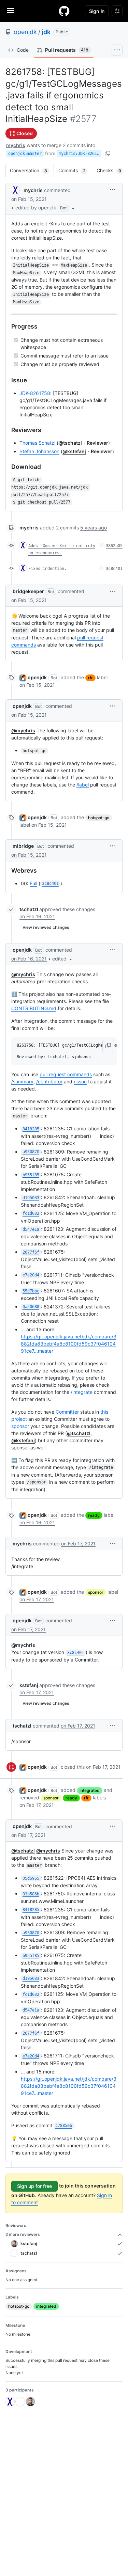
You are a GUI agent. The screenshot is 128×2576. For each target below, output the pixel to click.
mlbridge (23, 846)
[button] (46, 208)
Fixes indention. (47, 569)
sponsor (20, 1426)
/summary (22, 1082)
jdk (46, 32)
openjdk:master (25, 154)
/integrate (82, 1392)
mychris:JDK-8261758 (80, 154)
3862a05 (114, 546)
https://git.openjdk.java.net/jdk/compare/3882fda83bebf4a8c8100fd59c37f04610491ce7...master (69, 1344)
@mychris (23, 730)
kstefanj (29, 1685)
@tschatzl (70, 443)
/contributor (49, 1082)
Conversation (32, 170)
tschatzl (29, 909)
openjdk (25, 32)
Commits (75, 170)
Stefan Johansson (39, 451)
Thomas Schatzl (37, 443)
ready (94, 1515)
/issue (80, 1082)
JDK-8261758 (35, 393)
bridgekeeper (28, 591)
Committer (67, 1412)
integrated (90, 1790)
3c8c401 (114, 569)
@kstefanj (74, 451)
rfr (90, 678)
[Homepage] (64, 11)
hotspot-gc (99, 818)
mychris (16, 145)
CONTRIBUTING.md (34, 1008)
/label (83, 785)
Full (33, 883)
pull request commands (66, 1074)
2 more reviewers (23, 2234)
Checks (112, 170)
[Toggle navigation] (11, 11)
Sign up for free (34, 2186)
